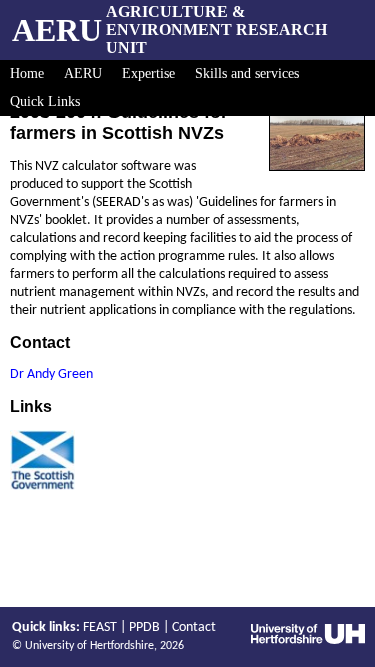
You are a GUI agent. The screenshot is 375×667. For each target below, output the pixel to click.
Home (27, 73)
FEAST (100, 627)
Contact (194, 627)
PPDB (144, 627)
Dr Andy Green (51, 374)
